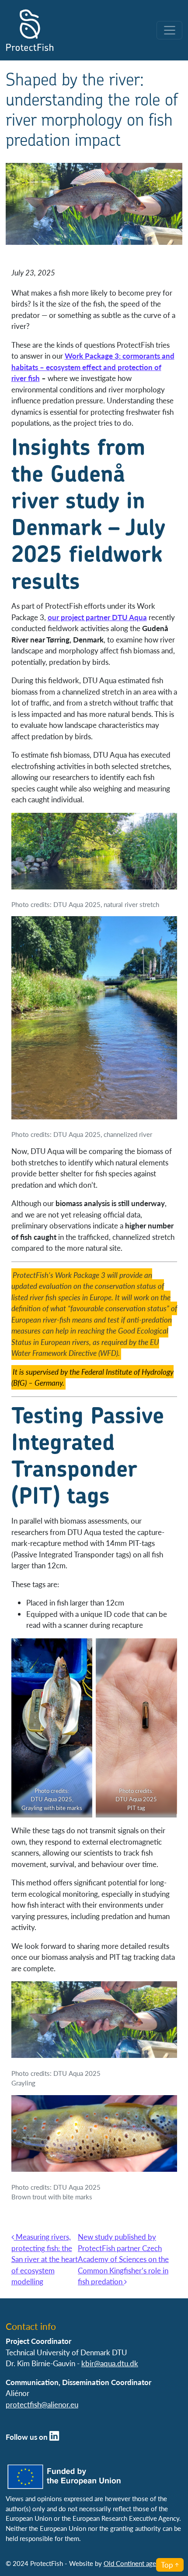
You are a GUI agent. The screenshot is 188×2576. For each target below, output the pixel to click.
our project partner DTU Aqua (97, 617)
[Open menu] (169, 30)
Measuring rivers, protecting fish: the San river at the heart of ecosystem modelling (45, 2259)
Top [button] (167, 2565)
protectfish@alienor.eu (42, 2404)
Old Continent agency (135, 2563)
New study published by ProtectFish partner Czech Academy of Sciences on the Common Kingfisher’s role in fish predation (123, 2259)
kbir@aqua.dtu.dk (110, 2363)
